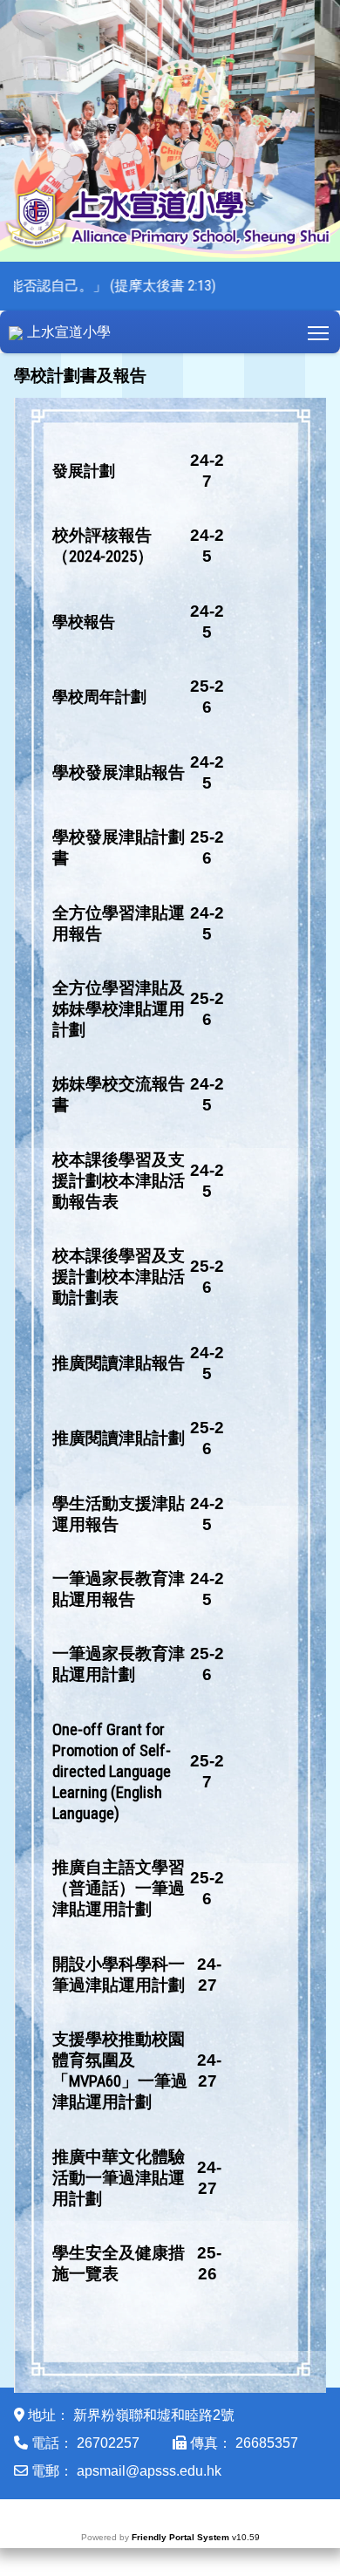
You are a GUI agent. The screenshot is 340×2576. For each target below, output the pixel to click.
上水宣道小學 (69, 332)
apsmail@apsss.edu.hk (149, 2471)
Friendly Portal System (182, 2537)
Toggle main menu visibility (319, 332)
